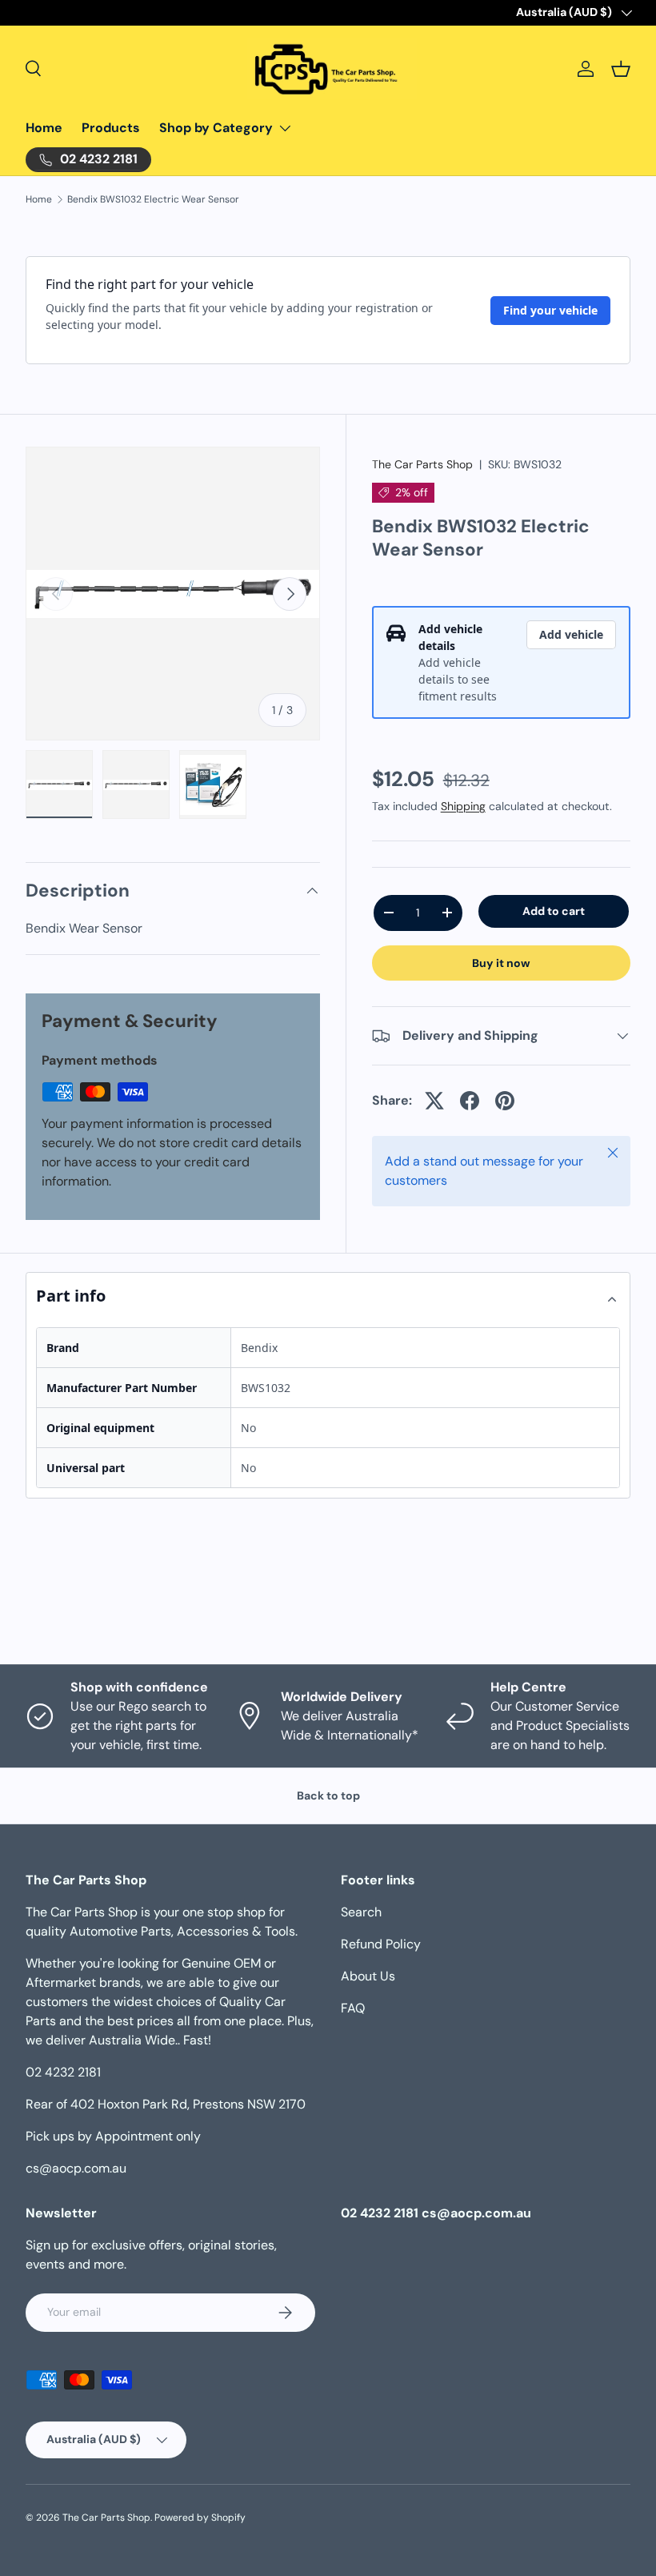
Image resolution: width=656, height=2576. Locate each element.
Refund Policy (381, 1944)
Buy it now (501, 963)
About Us (368, 1976)
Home (44, 128)
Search (361, 1912)
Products (111, 128)
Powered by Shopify (200, 2518)
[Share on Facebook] (470, 1101)
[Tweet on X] (434, 1101)
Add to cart (554, 911)
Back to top (328, 1796)
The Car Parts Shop (422, 464)
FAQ (353, 2008)
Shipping (463, 806)
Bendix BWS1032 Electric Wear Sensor (153, 199)
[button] (621, 69)
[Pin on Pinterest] (505, 1101)
